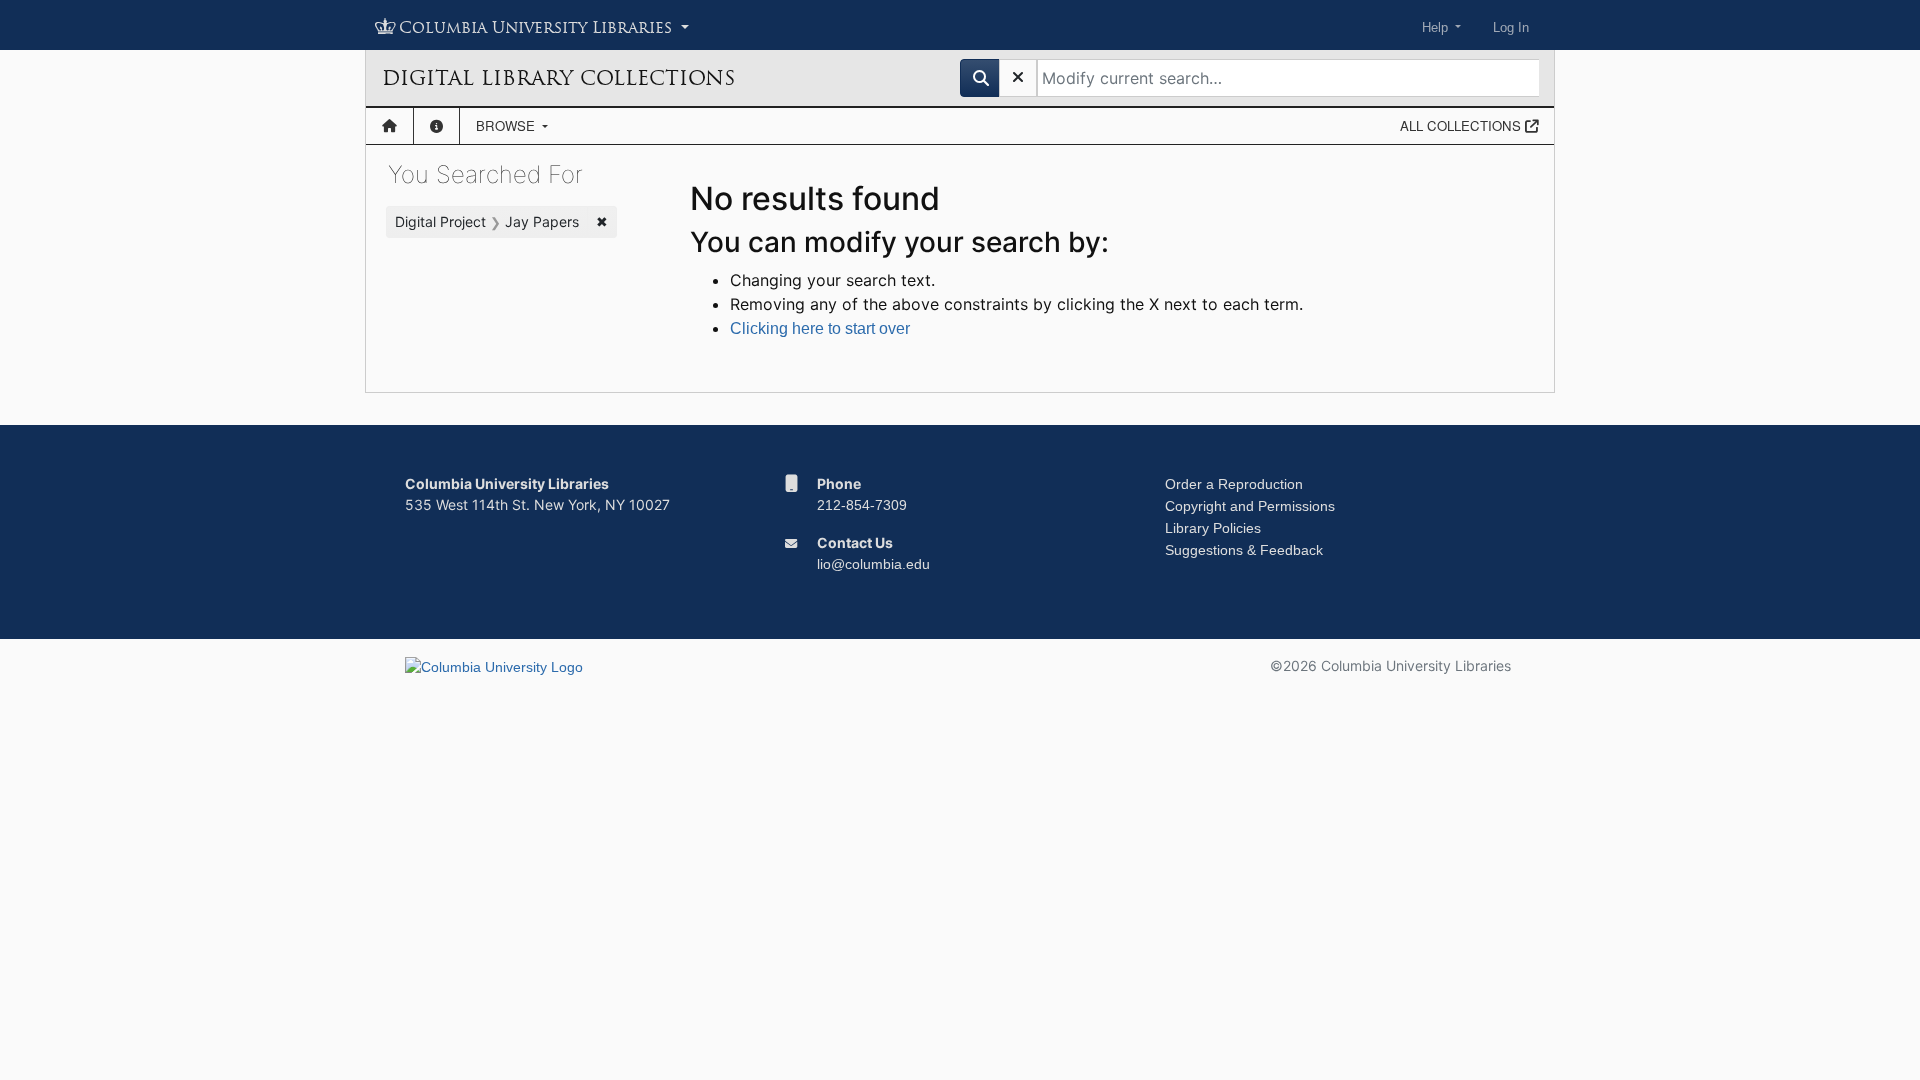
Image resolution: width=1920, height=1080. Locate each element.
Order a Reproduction (1234, 484)
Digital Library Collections (558, 78)
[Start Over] (1018, 78)
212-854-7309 (862, 505)
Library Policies (1213, 528)
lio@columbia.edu (873, 564)
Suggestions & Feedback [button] (1244, 550)
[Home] (389, 126)
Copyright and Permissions (1250, 506)
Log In (1511, 27)
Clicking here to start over (820, 328)
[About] (436, 126)
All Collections (1462, 125)
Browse (507, 125)
